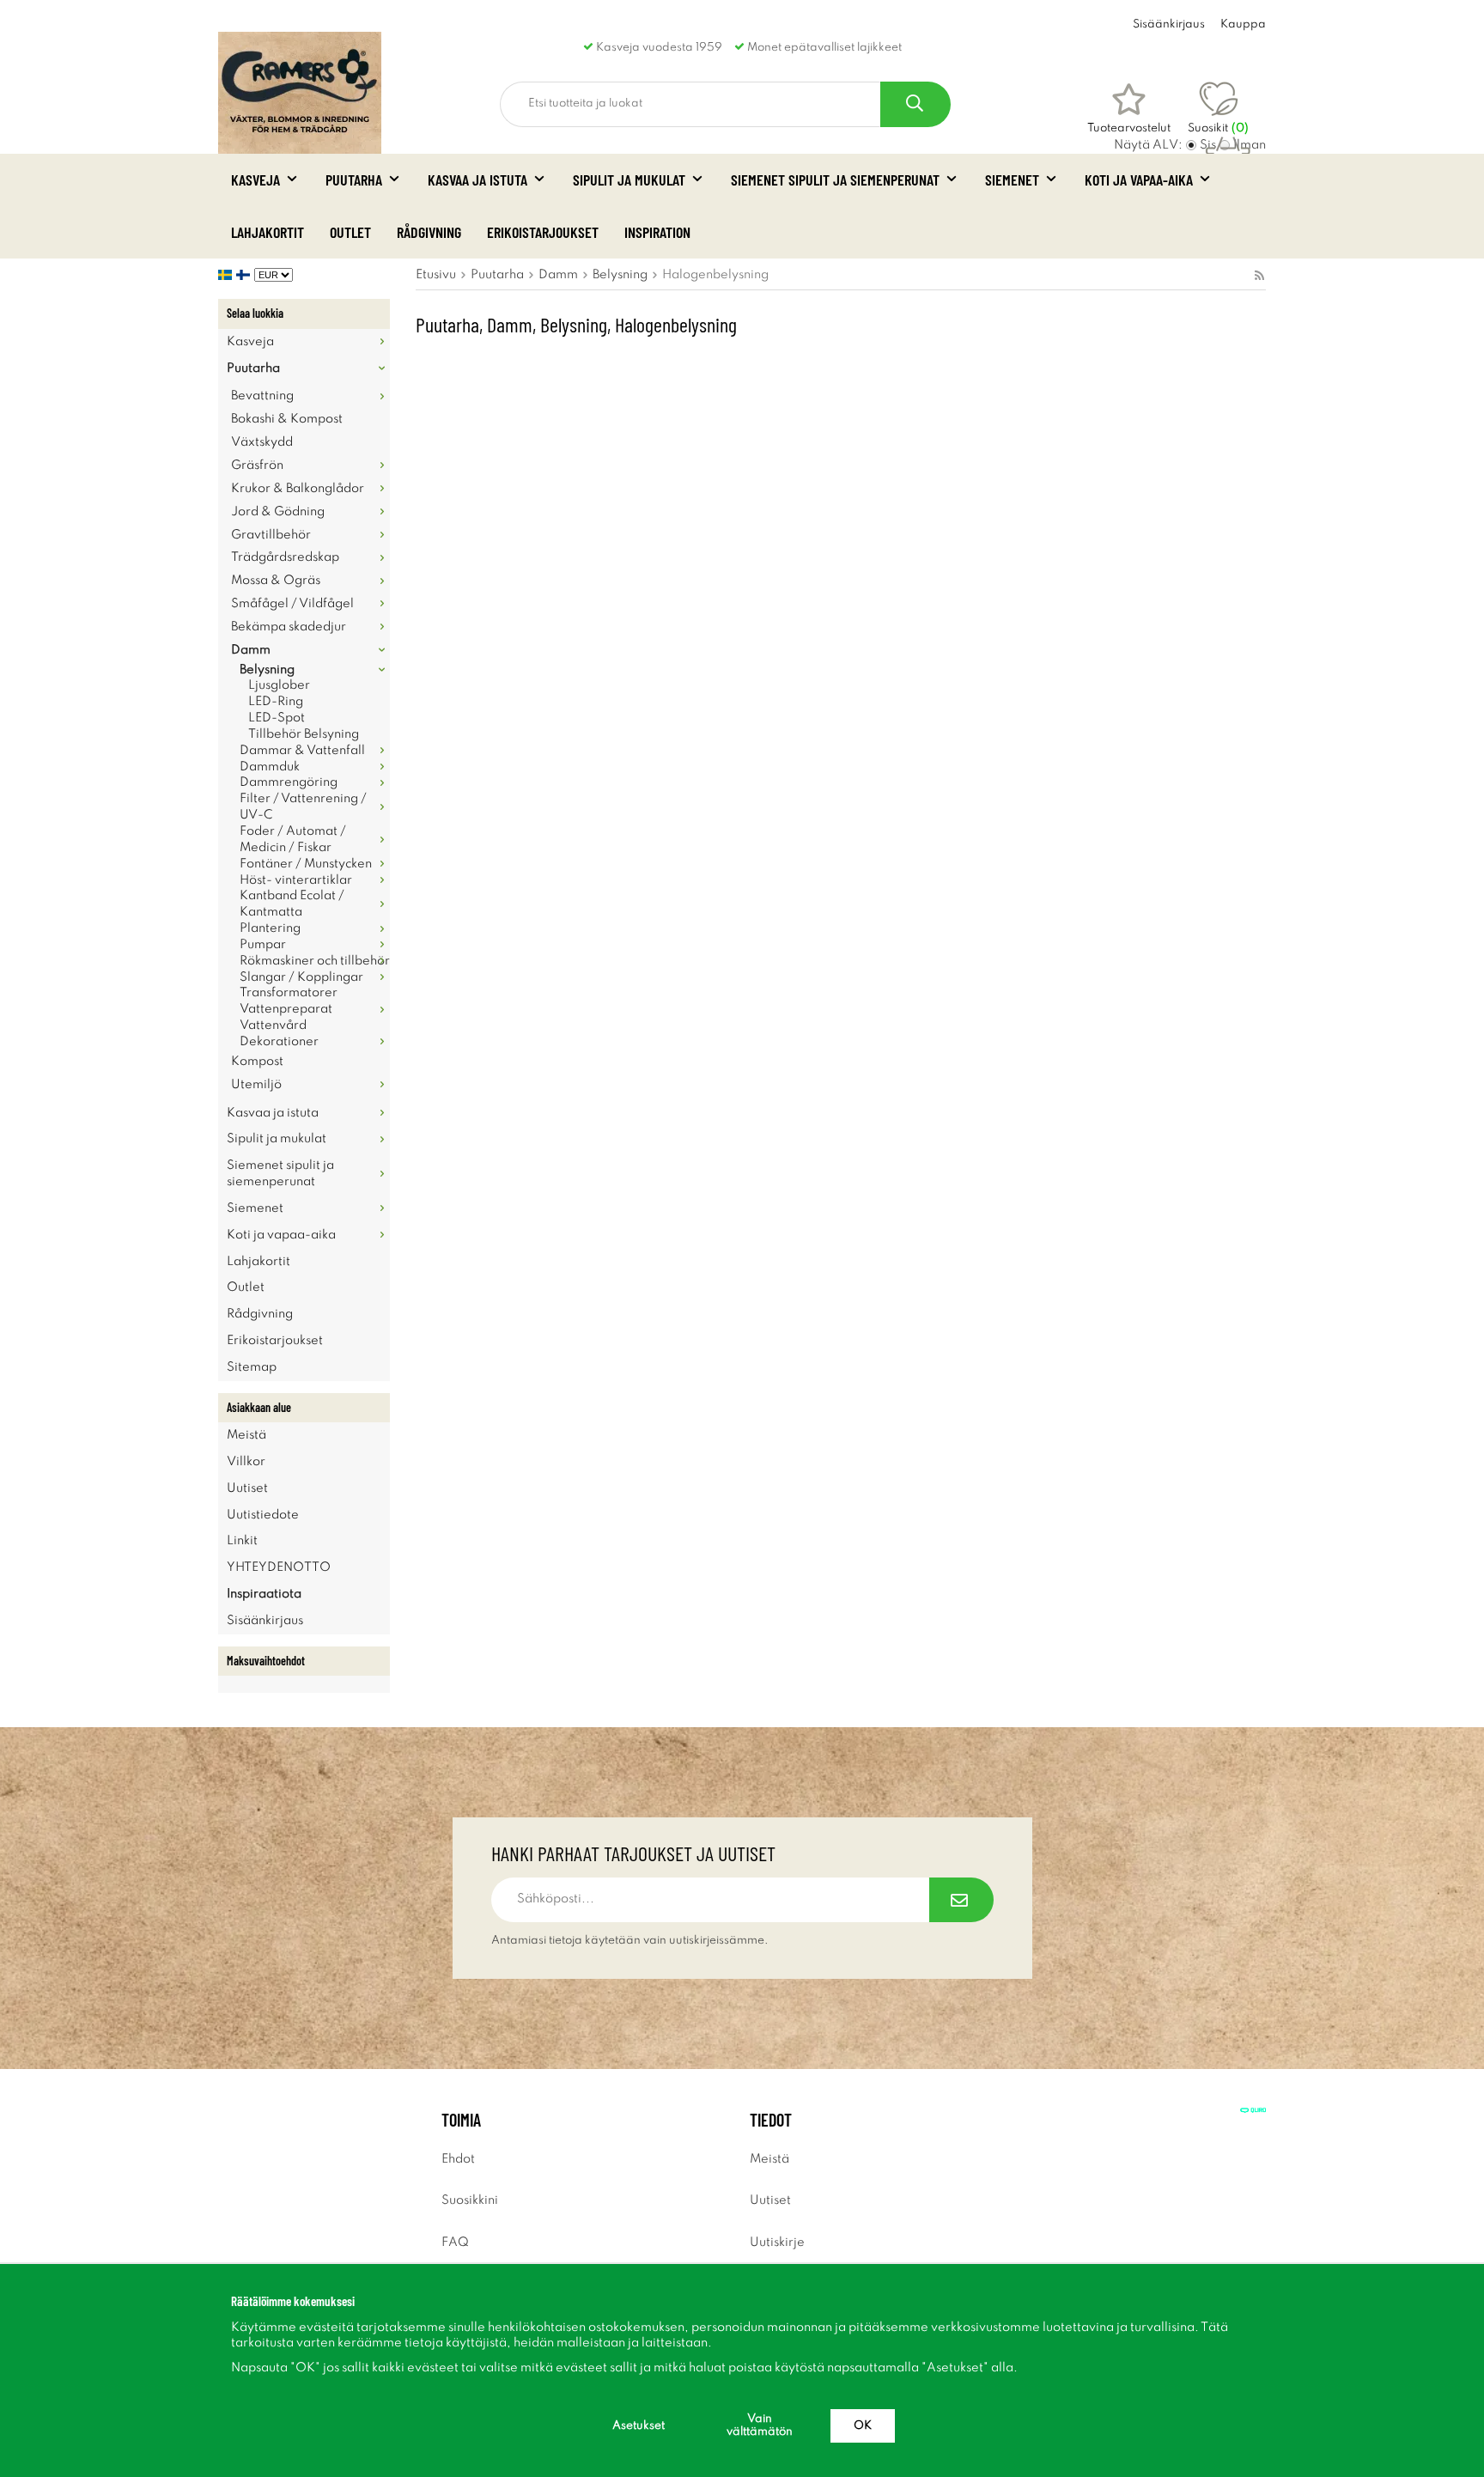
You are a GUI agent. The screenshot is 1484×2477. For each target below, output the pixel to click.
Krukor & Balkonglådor (298, 489)
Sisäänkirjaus (1169, 24)
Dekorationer (279, 1042)
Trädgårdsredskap (285, 557)
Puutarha (354, 180)
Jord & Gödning (278, 512)
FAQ (455, 2243)
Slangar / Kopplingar (301, 977)
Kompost (257, 1062)
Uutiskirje (777, 2243)
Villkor (246, 1462)
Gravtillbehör (271, 535)
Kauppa (1243, 24)
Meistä (246, 1435)
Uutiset (247, 1488)
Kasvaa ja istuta (477, 180)
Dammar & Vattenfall (302, 751)
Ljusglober (279, 685)
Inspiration (657, 232)
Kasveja (255, 180)
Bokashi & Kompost (287, 419)
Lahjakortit (268, 232)
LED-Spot (277, 718)
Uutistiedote (263, 1515)
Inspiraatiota (264, 1594)
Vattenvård (273, 1025)
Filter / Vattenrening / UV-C (303, 807)
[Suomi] (245, 275)
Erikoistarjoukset (543, 232)
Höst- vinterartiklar (296, 880)
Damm (251, 650)
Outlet (350, 232)
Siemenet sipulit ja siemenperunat (835, 180)
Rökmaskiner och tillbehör (315, 961)
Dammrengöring (289, 782)
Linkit (242, 1541)
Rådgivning (429, 232)
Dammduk (270, 767)
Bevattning (262, 396)
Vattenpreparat (286, 1009)
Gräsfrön (257, 466)
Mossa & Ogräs (276, 581)
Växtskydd (262, 442)
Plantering (270, 928)
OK (863, 2426)
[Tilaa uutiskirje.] (961, 1900)
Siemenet (1012, 180)
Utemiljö (256, 1085)
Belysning (267, 670)
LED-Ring (276, 702)
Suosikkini (470, 2200)
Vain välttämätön (760, 2425)
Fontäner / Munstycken (306, 864)
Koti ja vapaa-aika (1139, 180)
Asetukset (639, 2426)
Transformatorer (289, 993)
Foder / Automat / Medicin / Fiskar (293, 840)
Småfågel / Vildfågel (292, 604)
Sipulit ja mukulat (629, 180)
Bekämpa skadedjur (289, 627)
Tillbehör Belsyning (304, 734)
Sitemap (252, 1367)
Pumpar (263, 945)
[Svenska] (227, 275)
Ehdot (458, 2159)
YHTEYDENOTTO (279, 1567)
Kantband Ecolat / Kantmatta (292, 904)
